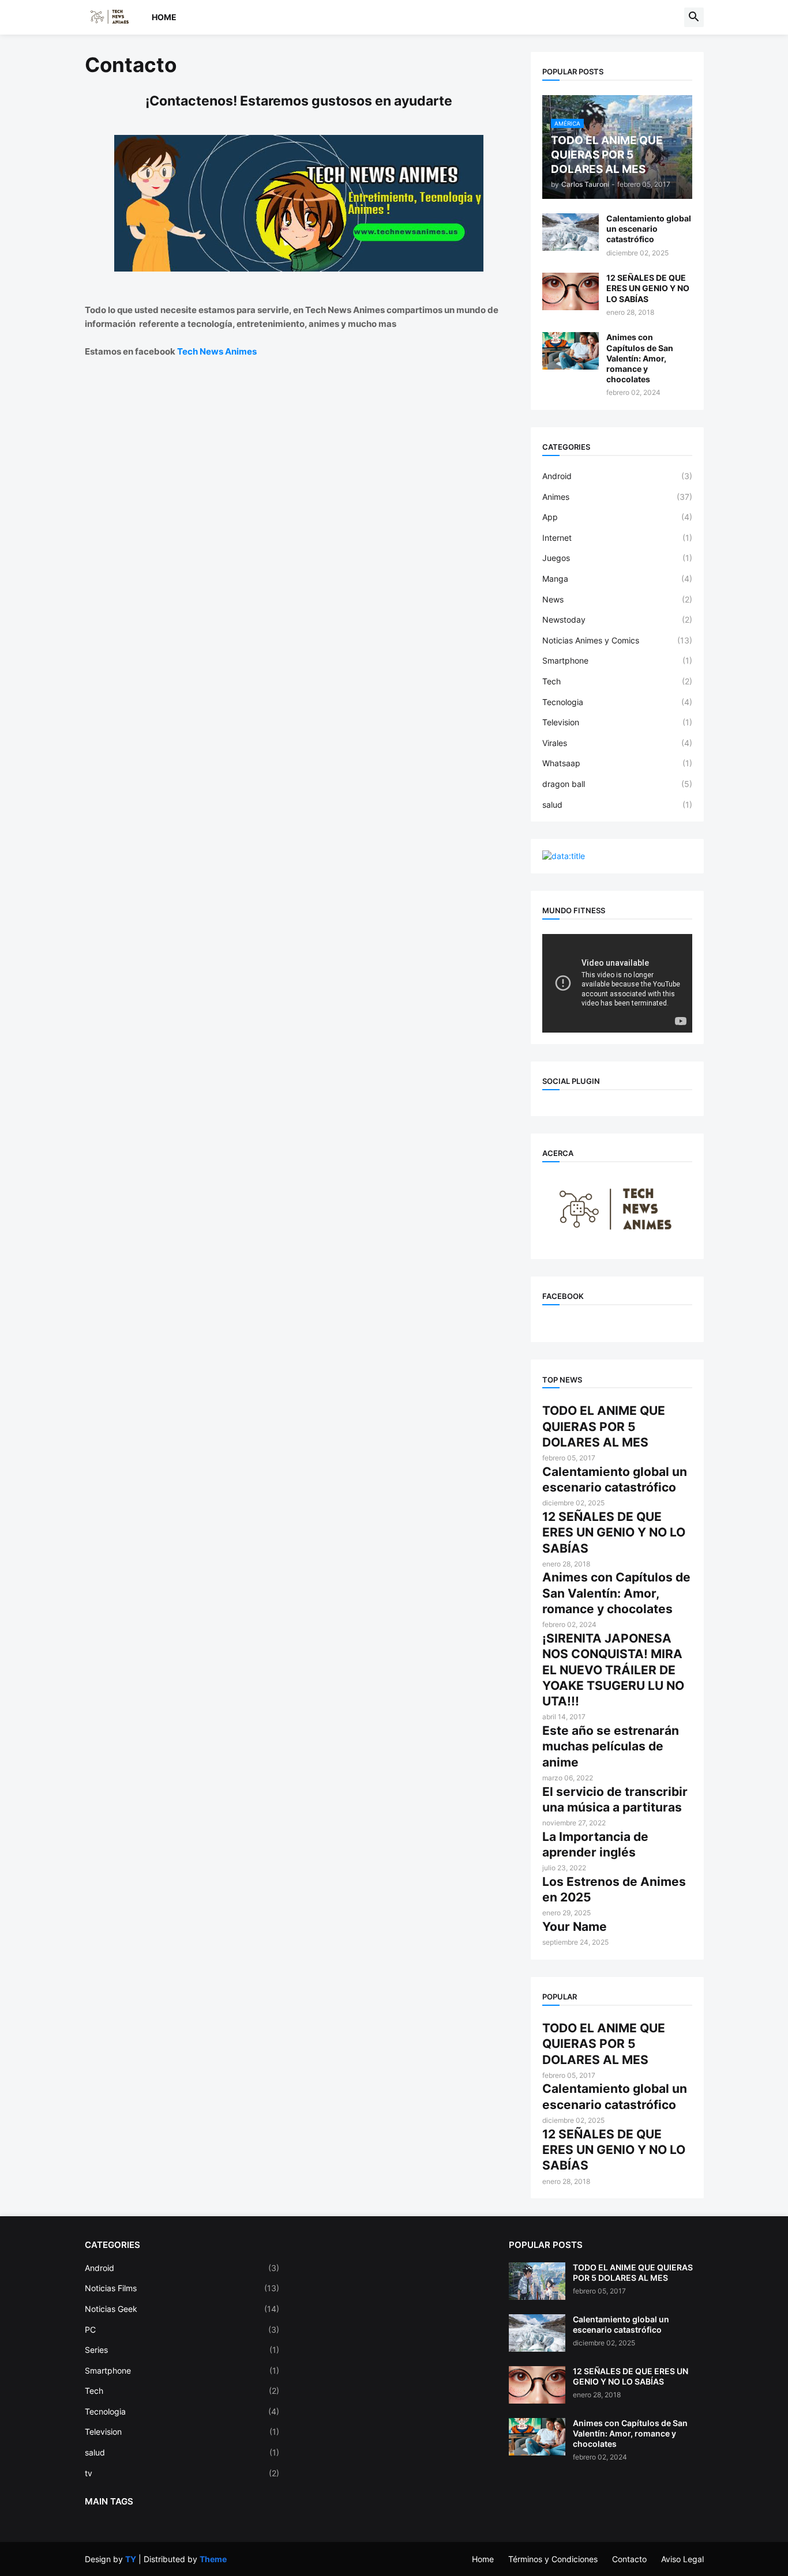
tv (182, 2473)
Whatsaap (617, 763)
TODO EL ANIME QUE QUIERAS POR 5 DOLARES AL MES (604, 1426)
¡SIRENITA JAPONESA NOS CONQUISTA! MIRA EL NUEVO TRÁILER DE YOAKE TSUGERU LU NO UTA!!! (613, 1670)
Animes (617, 497)
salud (617, 805)
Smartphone (617, 660)
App (617, 517)
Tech (617, 681)
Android (617, 476)
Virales (617, 743)
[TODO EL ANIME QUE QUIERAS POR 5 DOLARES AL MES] (537, 2281)
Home (164, 17)
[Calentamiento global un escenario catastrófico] (571, 232)
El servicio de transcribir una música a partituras (615, 1799)
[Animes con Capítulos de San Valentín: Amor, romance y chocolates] (571, 351)
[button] (694, 17)
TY (131, 2559)
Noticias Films (182, 2288)
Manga (617, 579)
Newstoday (617, 619)
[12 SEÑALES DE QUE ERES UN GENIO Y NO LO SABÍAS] (571, 291)
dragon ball (617, 784)
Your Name (575, 1927)
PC (182, 2330)
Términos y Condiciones (553, 2559)
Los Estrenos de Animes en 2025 (614, 1889)
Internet (617, 538)
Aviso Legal (682, 2559)
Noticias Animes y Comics (617, 640)
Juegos (617, 558)
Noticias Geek (182, 2309)
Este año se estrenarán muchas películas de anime (611, 1746)
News (617, 599)
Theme (213, 2559)
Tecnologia (617, 702)
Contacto (629, 2559)
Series (182, 2350)
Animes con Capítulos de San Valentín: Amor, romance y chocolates (640, 358)
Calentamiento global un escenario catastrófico (649, 229)
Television (617, 722)
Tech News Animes (217, 351)
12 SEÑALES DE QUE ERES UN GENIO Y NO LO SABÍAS (648, 288)
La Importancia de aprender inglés (595, 1844)
